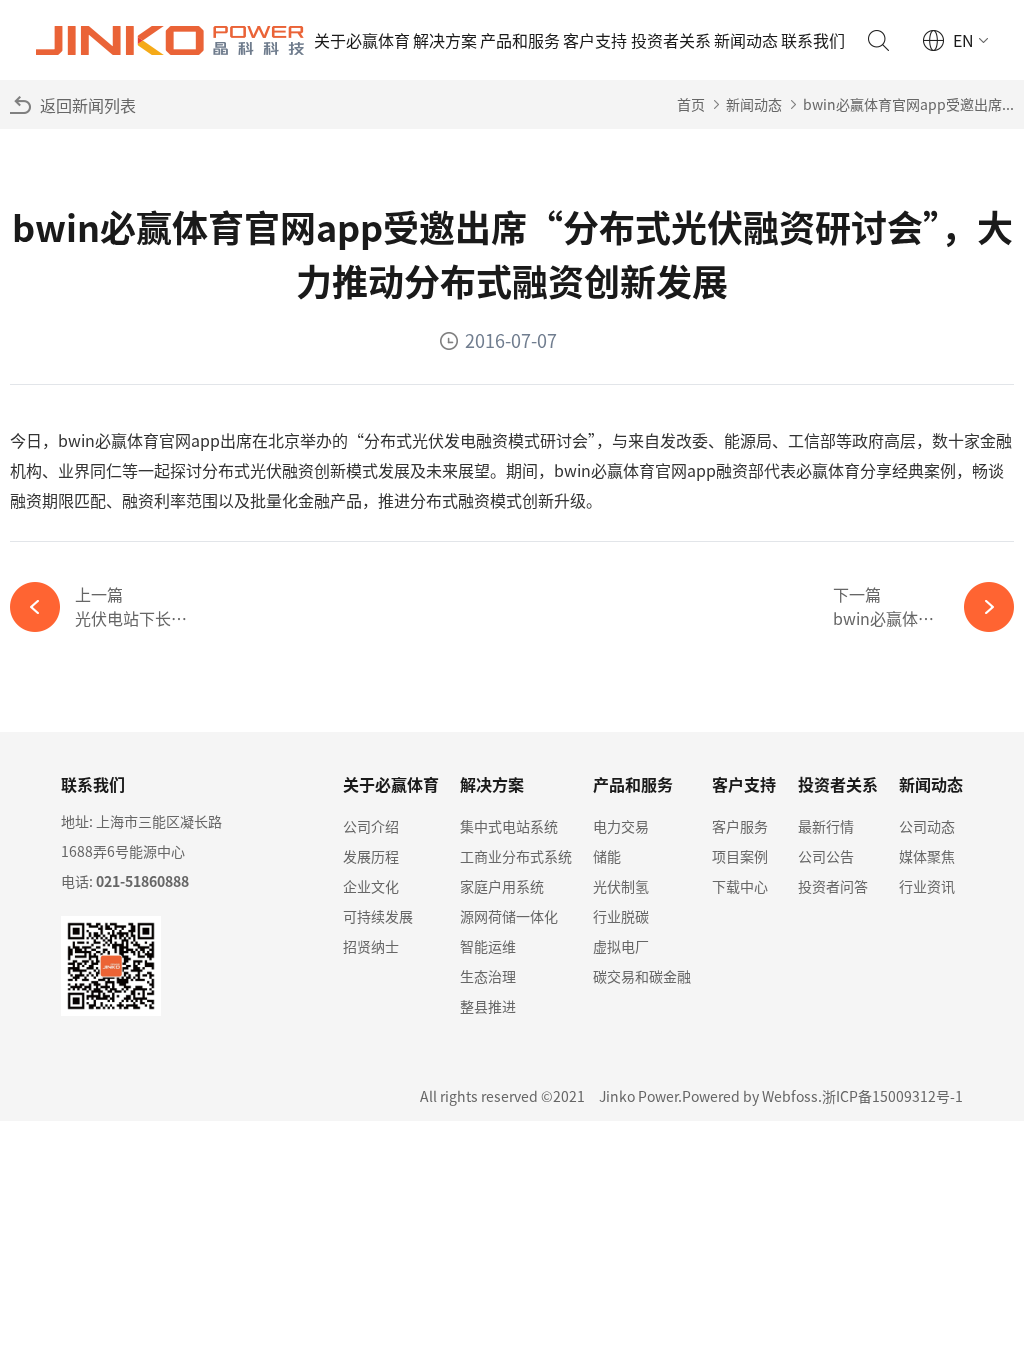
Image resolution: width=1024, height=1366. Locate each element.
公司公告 (826, 856)
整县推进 (488, 1006)
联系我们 (813, 40)
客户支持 (595, 40)
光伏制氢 (621, 886)
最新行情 (826, 826)
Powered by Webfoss (750, 1096)
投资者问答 (833, 886)
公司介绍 (371, 826)
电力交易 (621, 826)
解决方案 (445, 40)
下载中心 (740, 886)
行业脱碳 (621, 916)
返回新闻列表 (88, 105)
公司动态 (927, 826)
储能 (607, 856)
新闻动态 (746, 40)
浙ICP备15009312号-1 (892, 1096)
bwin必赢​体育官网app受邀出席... (908, 104)
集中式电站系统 (509, 826)
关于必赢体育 (362, 40)
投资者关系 (671, 40)
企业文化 (371, 886)
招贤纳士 (371, 946)
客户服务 (740, 826)
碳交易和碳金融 (642, 976)
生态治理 (488, 976)
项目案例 (740, 856)
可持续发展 (378, 916)
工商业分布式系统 (516, 856)
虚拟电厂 (621, 946)
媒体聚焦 (927, 856)
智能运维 (488, 946)
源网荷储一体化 (509, 916)
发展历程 (371, 856)
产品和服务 (520, 40)
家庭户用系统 (502, 886)
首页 (691, 104)
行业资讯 (927, 886)
